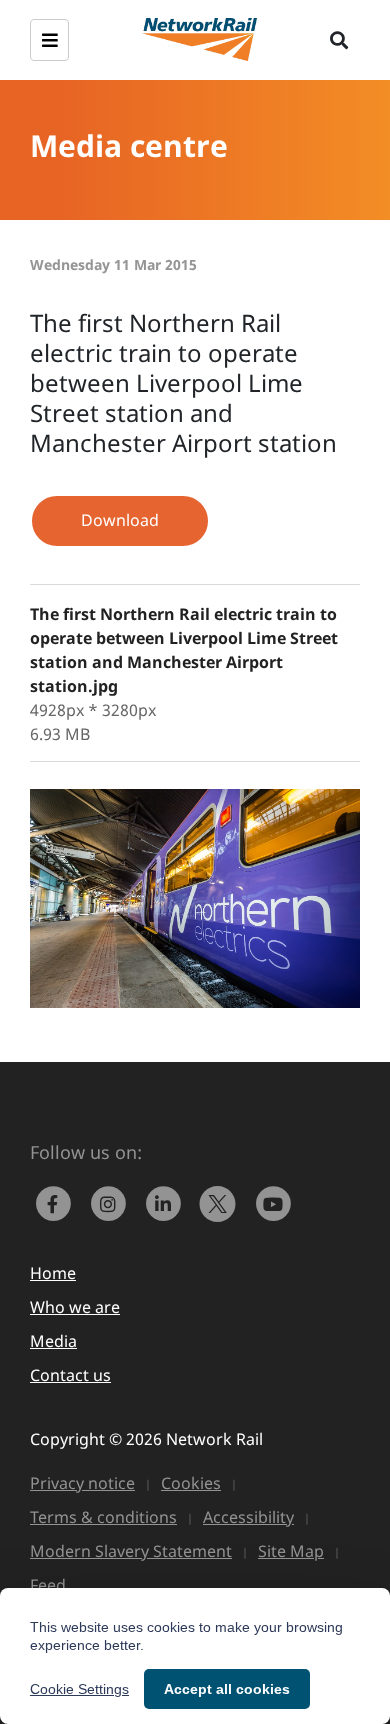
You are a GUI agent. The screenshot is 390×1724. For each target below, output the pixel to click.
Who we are (75, 1307)
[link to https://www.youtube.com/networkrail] (275, 1202)
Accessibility (248, 1517)
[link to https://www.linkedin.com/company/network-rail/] (167, 1202)
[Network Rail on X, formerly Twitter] (222, 1202)
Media (53, 1341)
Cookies (191, 1483)
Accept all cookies (227, 1689)
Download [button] (120, 520)
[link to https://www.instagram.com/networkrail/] (112, 1202)
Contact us (70, 1375)
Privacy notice (82, 1483)
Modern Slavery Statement (131, 1551)
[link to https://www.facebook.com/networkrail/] (57, 1202)
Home (53, 1273)
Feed (48, 1585)
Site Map (291, 1551)
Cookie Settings (79, 1689)
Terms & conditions (103, 1517)
